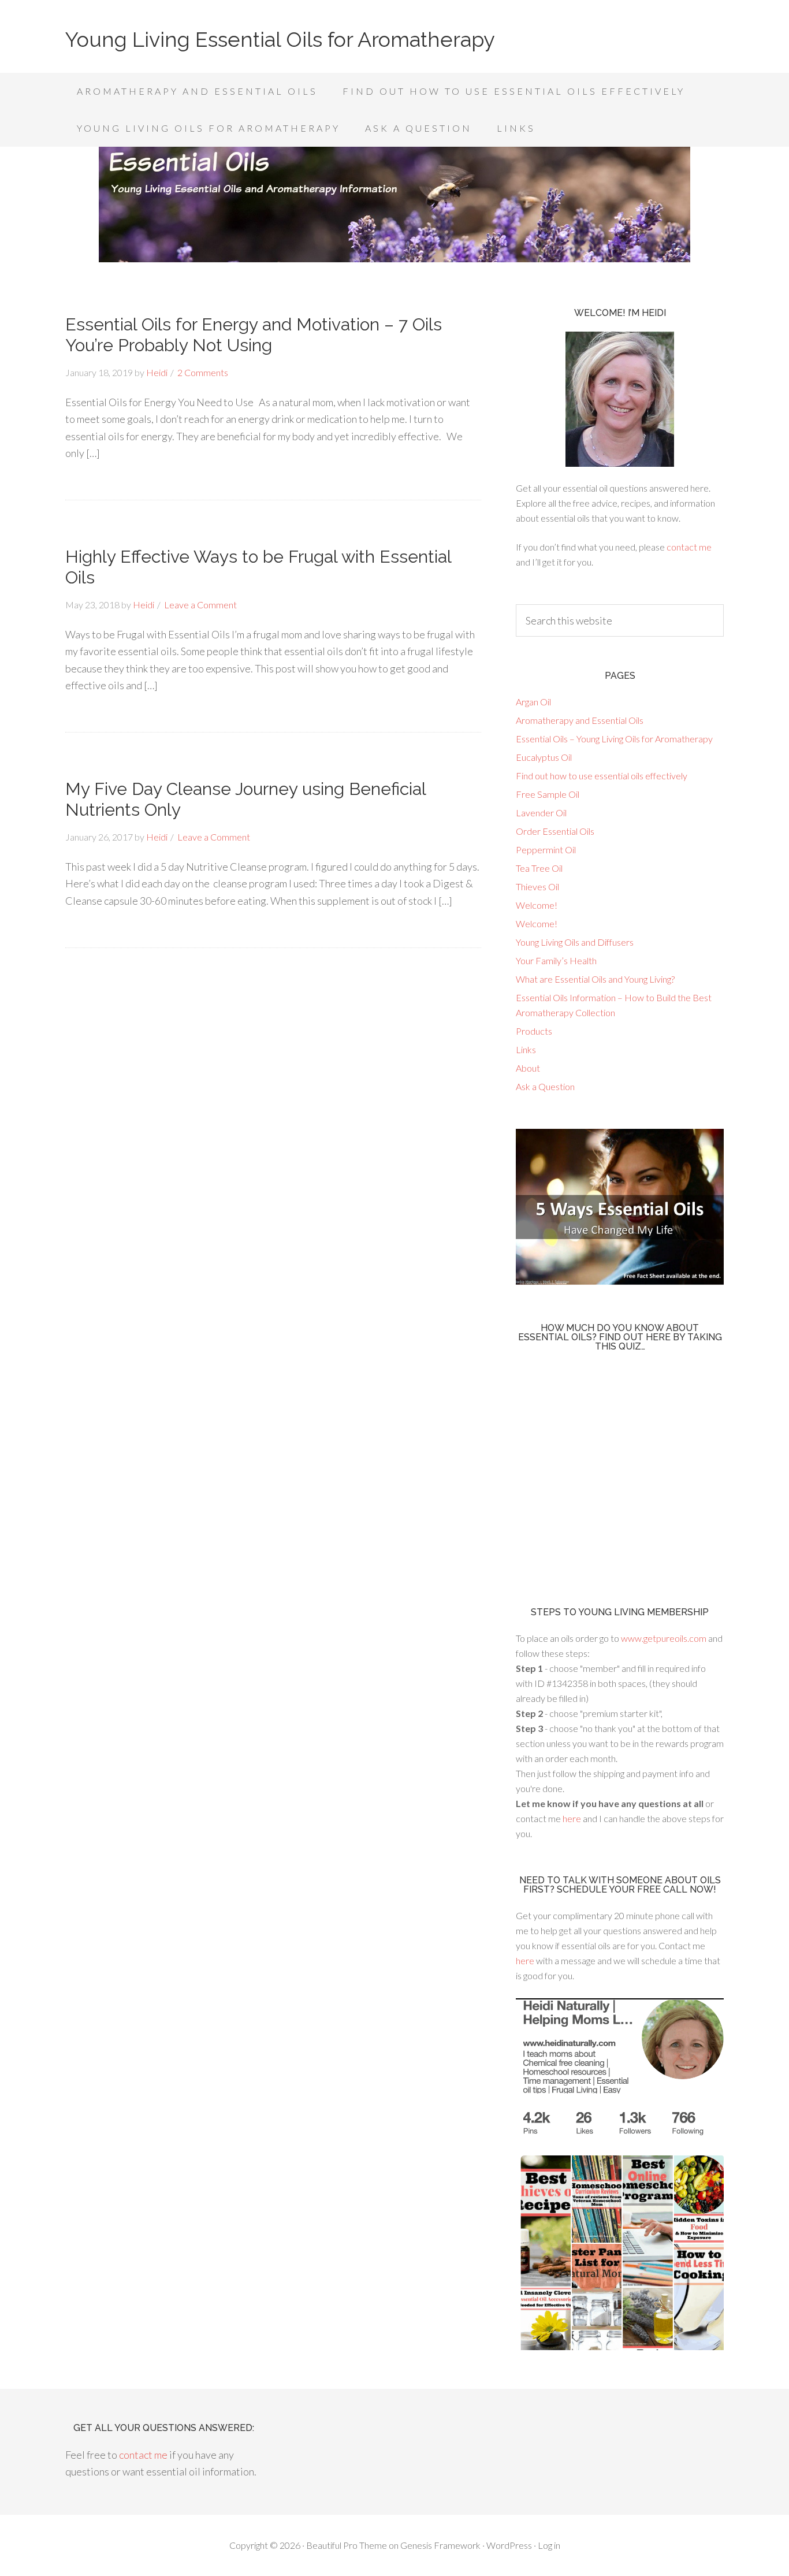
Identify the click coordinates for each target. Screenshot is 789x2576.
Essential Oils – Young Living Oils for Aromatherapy (614, 739)
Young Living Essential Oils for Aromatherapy (280, 39)
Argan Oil (533, 702)
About (528, 1068)
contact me (689, 547)
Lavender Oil (541, 813)
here (572, 1818)
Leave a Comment (200, 605)
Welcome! (537, 905)
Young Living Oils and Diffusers (575, 942)
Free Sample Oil (548, 794)
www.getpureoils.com (665, 1638)
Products (534, 1031)
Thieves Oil (537, 886)
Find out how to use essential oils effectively (602, 776)
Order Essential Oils (555, 831)
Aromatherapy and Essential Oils (580, 720)
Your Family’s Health (556, 960)
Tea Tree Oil (539, 868)
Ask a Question (545, 1086)
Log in (549, 2545)
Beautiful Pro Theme (347, 2545)
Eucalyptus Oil (544, 757)
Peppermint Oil (546, 850)
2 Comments (203, 372)
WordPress (509, 2545)
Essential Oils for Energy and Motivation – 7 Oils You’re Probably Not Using (254, 335)
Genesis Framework (440, 2545)
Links (526, 1049)
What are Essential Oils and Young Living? (595, 979)
